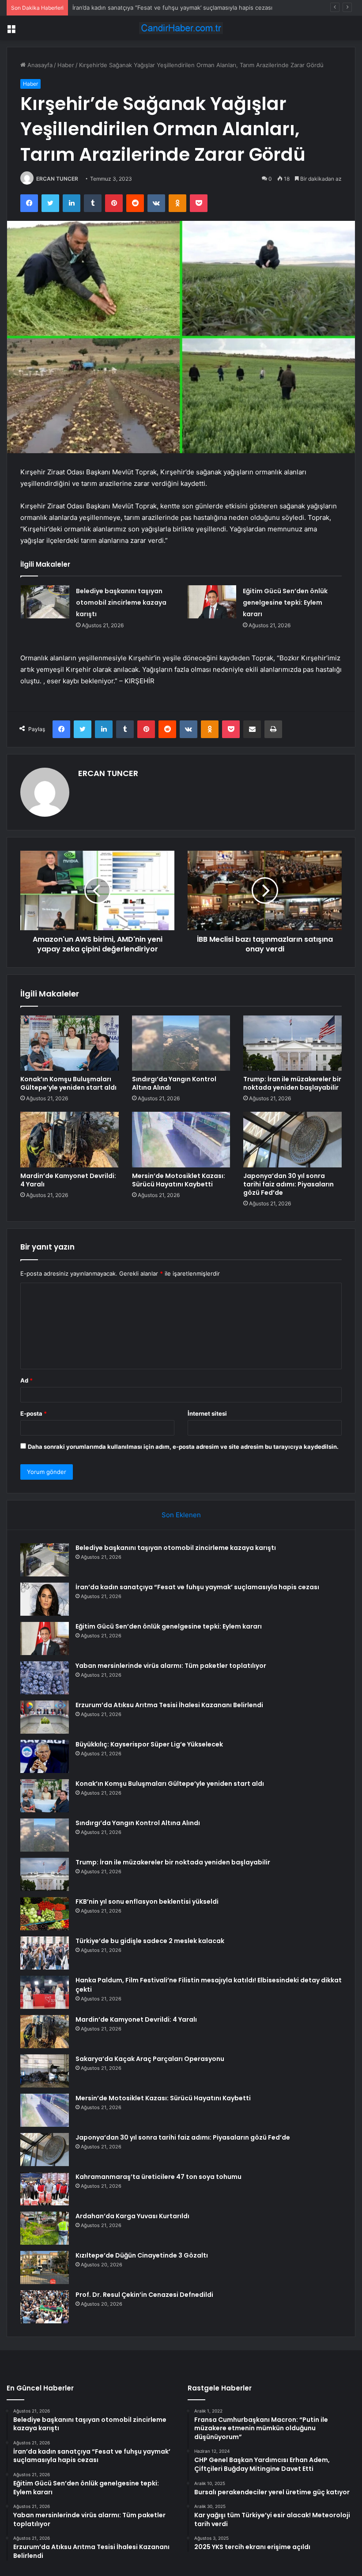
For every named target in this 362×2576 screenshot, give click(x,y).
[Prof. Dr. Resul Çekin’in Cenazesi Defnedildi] (45, 2307)
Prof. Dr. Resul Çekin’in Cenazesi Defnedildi (144, 2295)
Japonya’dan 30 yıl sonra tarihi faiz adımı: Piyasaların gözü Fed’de (288, 1184)
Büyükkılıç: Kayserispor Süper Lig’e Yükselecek (149, 1744)
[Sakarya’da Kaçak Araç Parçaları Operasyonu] (45, 2071)
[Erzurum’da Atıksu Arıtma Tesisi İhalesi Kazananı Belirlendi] (45, 1717)
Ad (26, 1380)
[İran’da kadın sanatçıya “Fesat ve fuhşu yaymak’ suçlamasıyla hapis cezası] (45, 1599)
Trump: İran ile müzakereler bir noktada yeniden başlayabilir (292, 1083)
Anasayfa (39, 65)
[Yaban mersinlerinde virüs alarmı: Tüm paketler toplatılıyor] (45, 1678)
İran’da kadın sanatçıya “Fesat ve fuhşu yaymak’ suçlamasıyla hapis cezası (197, 1587)
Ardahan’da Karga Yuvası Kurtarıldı (132, 2216)
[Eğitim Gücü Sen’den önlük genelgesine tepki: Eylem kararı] (212, 602)
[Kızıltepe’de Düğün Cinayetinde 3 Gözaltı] (45, 2267)
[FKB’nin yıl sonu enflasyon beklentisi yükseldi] (45, 1914)
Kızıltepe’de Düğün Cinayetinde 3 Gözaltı (142, 2255)
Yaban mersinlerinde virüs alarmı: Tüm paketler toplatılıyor (171, 1666)
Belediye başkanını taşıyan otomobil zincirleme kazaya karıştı (121, 602)
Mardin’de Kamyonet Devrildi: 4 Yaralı (68, 1180)
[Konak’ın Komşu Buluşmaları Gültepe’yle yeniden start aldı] (70, 1043)
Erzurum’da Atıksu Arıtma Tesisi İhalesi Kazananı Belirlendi (169, 1705)
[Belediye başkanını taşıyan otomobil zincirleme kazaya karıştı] (45, 602)
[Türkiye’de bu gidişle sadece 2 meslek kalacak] (45, 1953)
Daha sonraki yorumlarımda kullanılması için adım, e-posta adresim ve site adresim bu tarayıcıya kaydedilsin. (183, 1447)
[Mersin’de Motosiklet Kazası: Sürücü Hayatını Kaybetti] (181, 1140)
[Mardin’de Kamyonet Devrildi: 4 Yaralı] (70, 1140)
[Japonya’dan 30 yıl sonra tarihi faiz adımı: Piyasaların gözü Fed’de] (292, 1140)
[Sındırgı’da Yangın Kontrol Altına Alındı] (181, 1043)
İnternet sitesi (207, 1413)
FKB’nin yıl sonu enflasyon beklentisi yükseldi (147, 1902)
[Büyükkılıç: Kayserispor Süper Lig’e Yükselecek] (45, 1756)
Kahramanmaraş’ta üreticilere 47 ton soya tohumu (158, 2177)
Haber (66, 65)
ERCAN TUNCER (57, 179)
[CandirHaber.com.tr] (181, 28)
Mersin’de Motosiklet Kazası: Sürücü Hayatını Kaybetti (179, 1180)
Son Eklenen (181, 1515)
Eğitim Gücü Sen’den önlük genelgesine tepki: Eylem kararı (153, 8)
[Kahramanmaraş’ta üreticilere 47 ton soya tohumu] (45, 2189)
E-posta (34, 1413)
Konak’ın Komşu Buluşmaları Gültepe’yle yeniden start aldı (68, 1083)
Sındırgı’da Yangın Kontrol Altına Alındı (174, 1083)
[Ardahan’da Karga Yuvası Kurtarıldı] (45, 2228)
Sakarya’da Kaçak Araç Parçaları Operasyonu (150, 2059)
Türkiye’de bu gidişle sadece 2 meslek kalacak (150, 1941)
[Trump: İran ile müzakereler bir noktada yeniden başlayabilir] (292, 1043)
